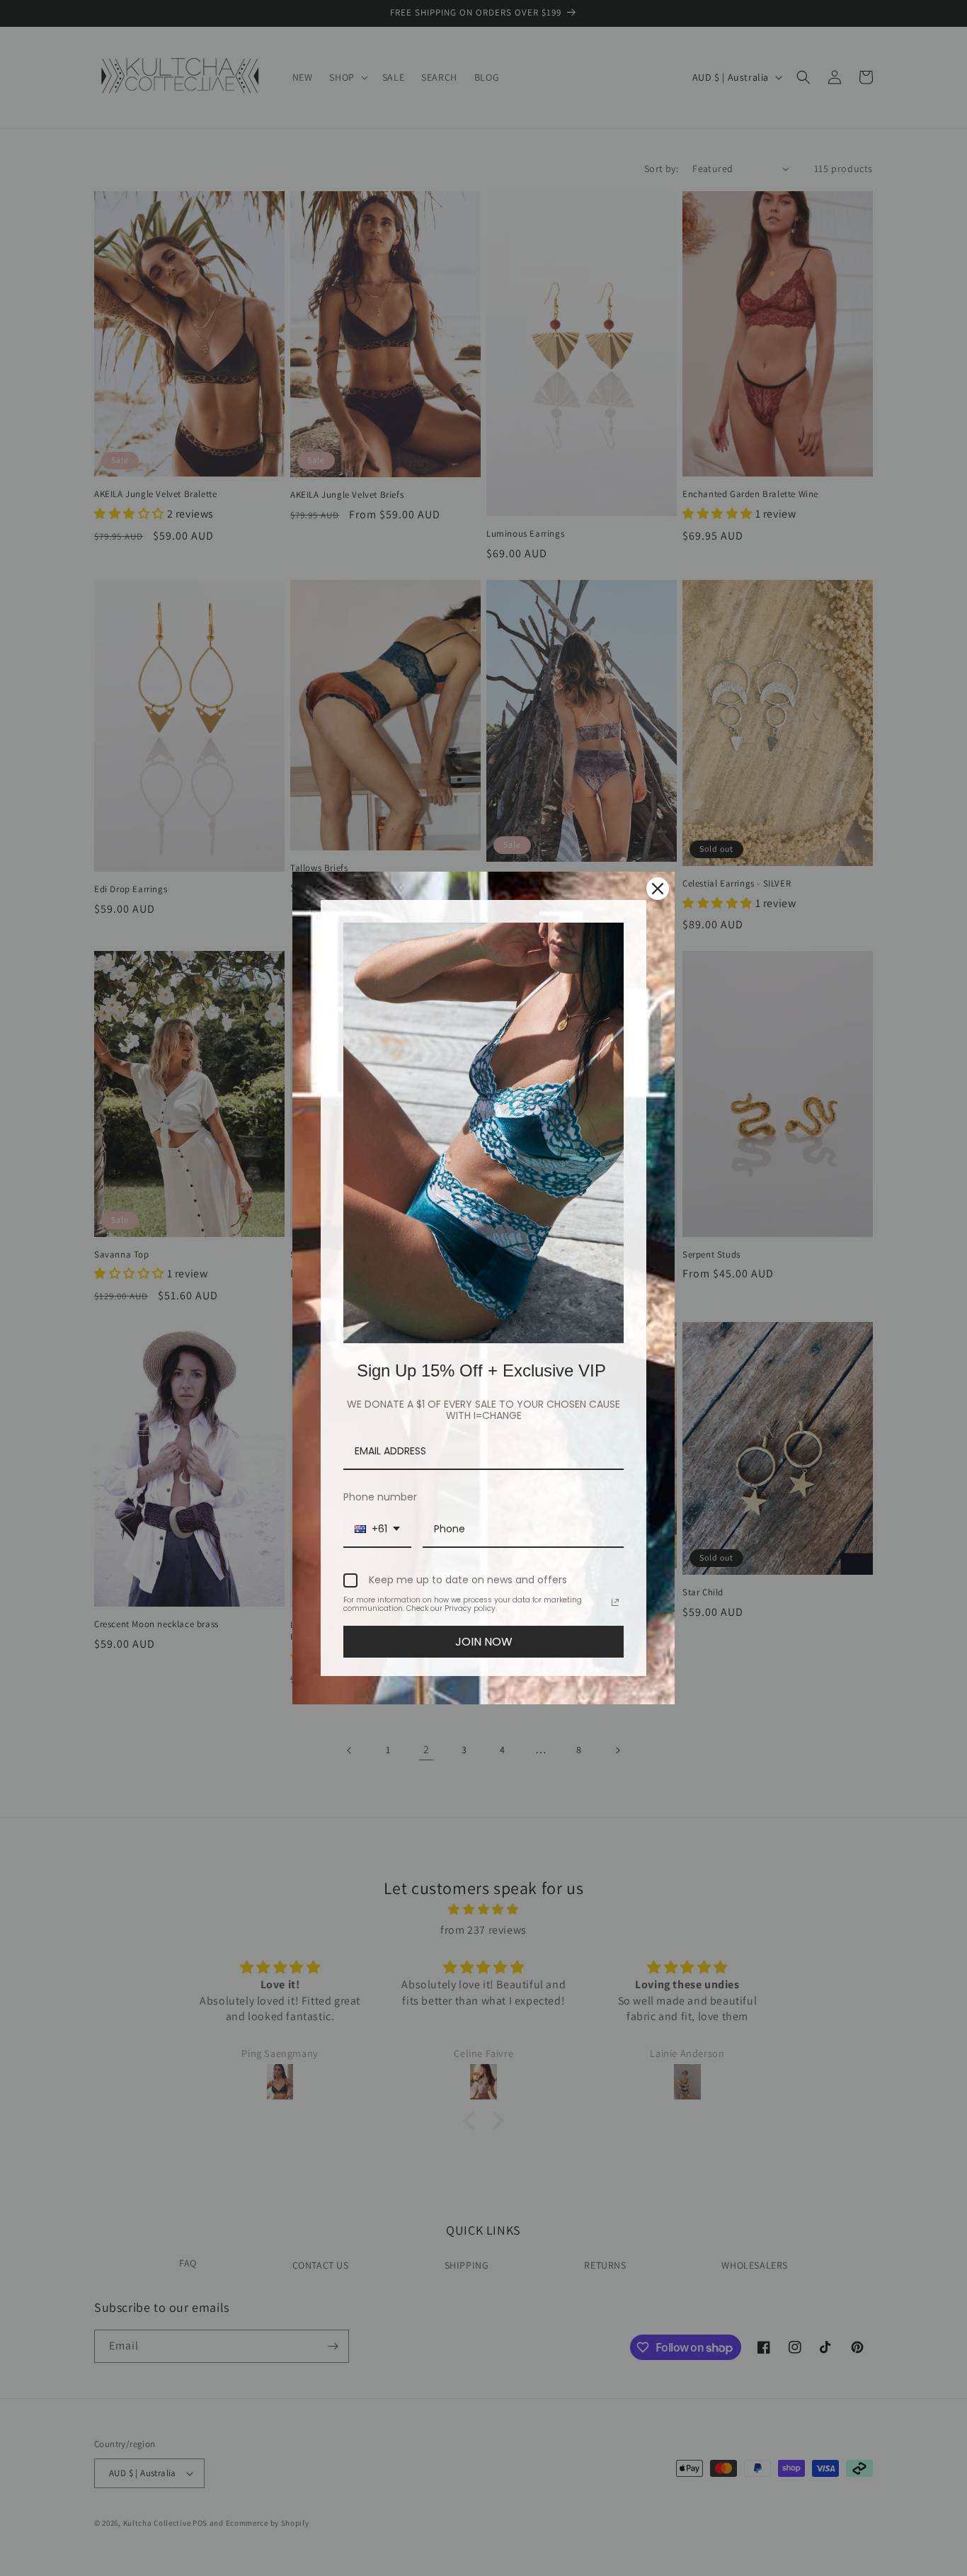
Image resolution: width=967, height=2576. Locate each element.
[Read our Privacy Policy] (615, 1602)
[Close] (658, 889)
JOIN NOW (484, 1642)
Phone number (380, 1497)
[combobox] (377, 1530)
